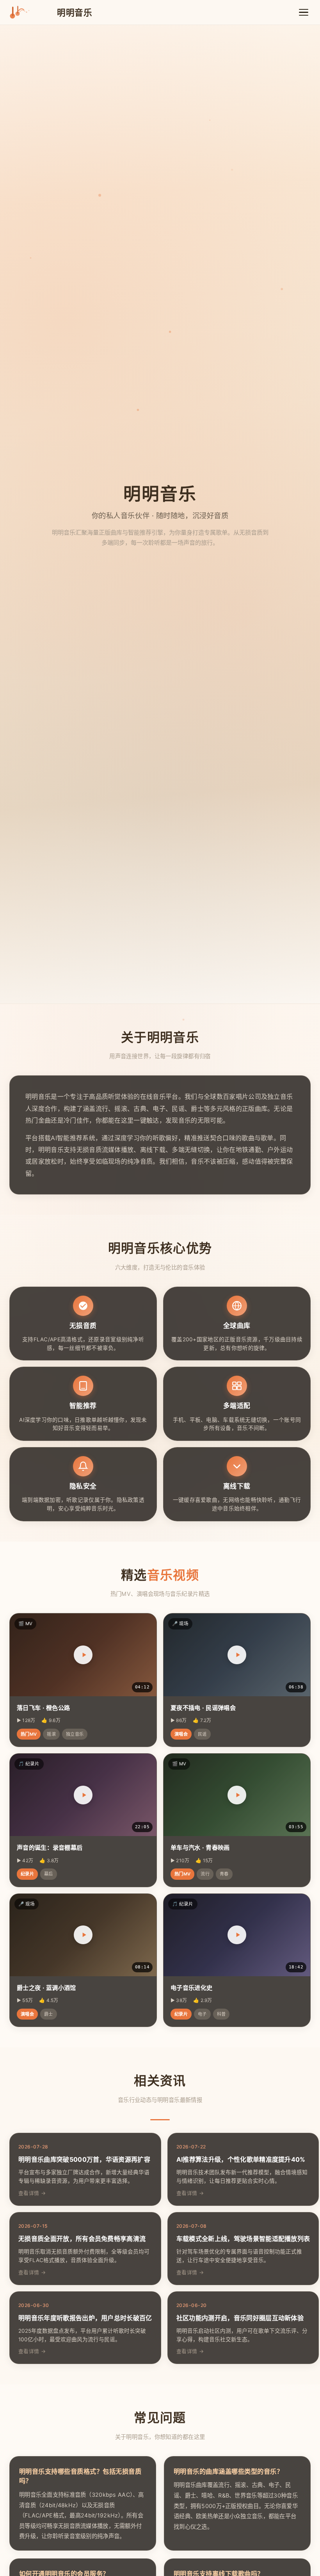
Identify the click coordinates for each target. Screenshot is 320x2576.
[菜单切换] (304, 12)
